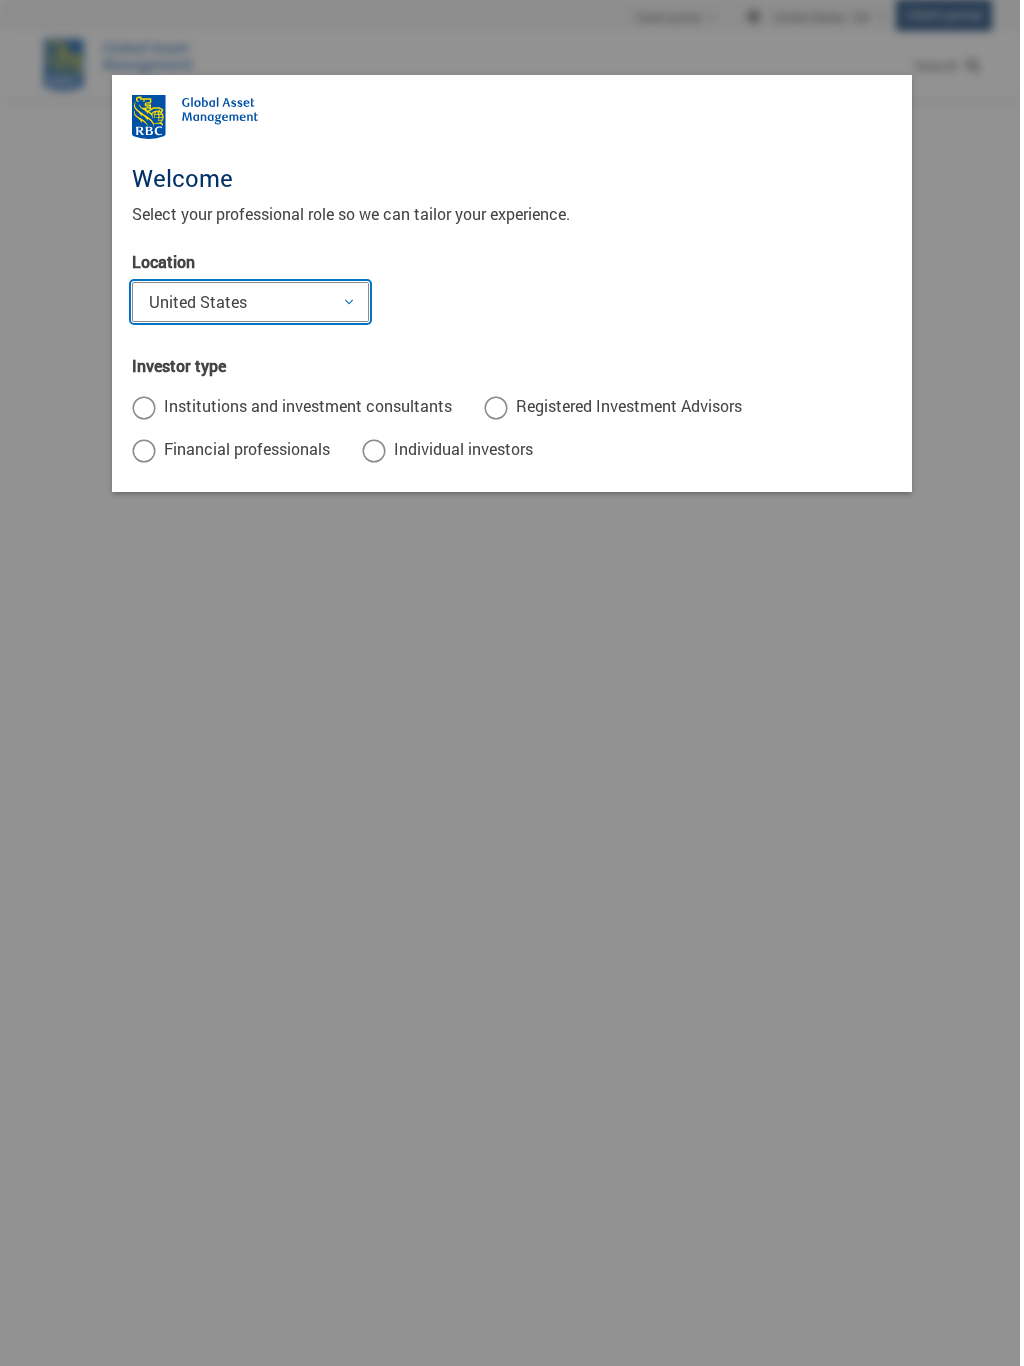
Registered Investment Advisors (629, 405)
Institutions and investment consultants (308, 405)
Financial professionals (247, 448)
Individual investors (463, 448)
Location (163, 261)
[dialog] (512, 683)
